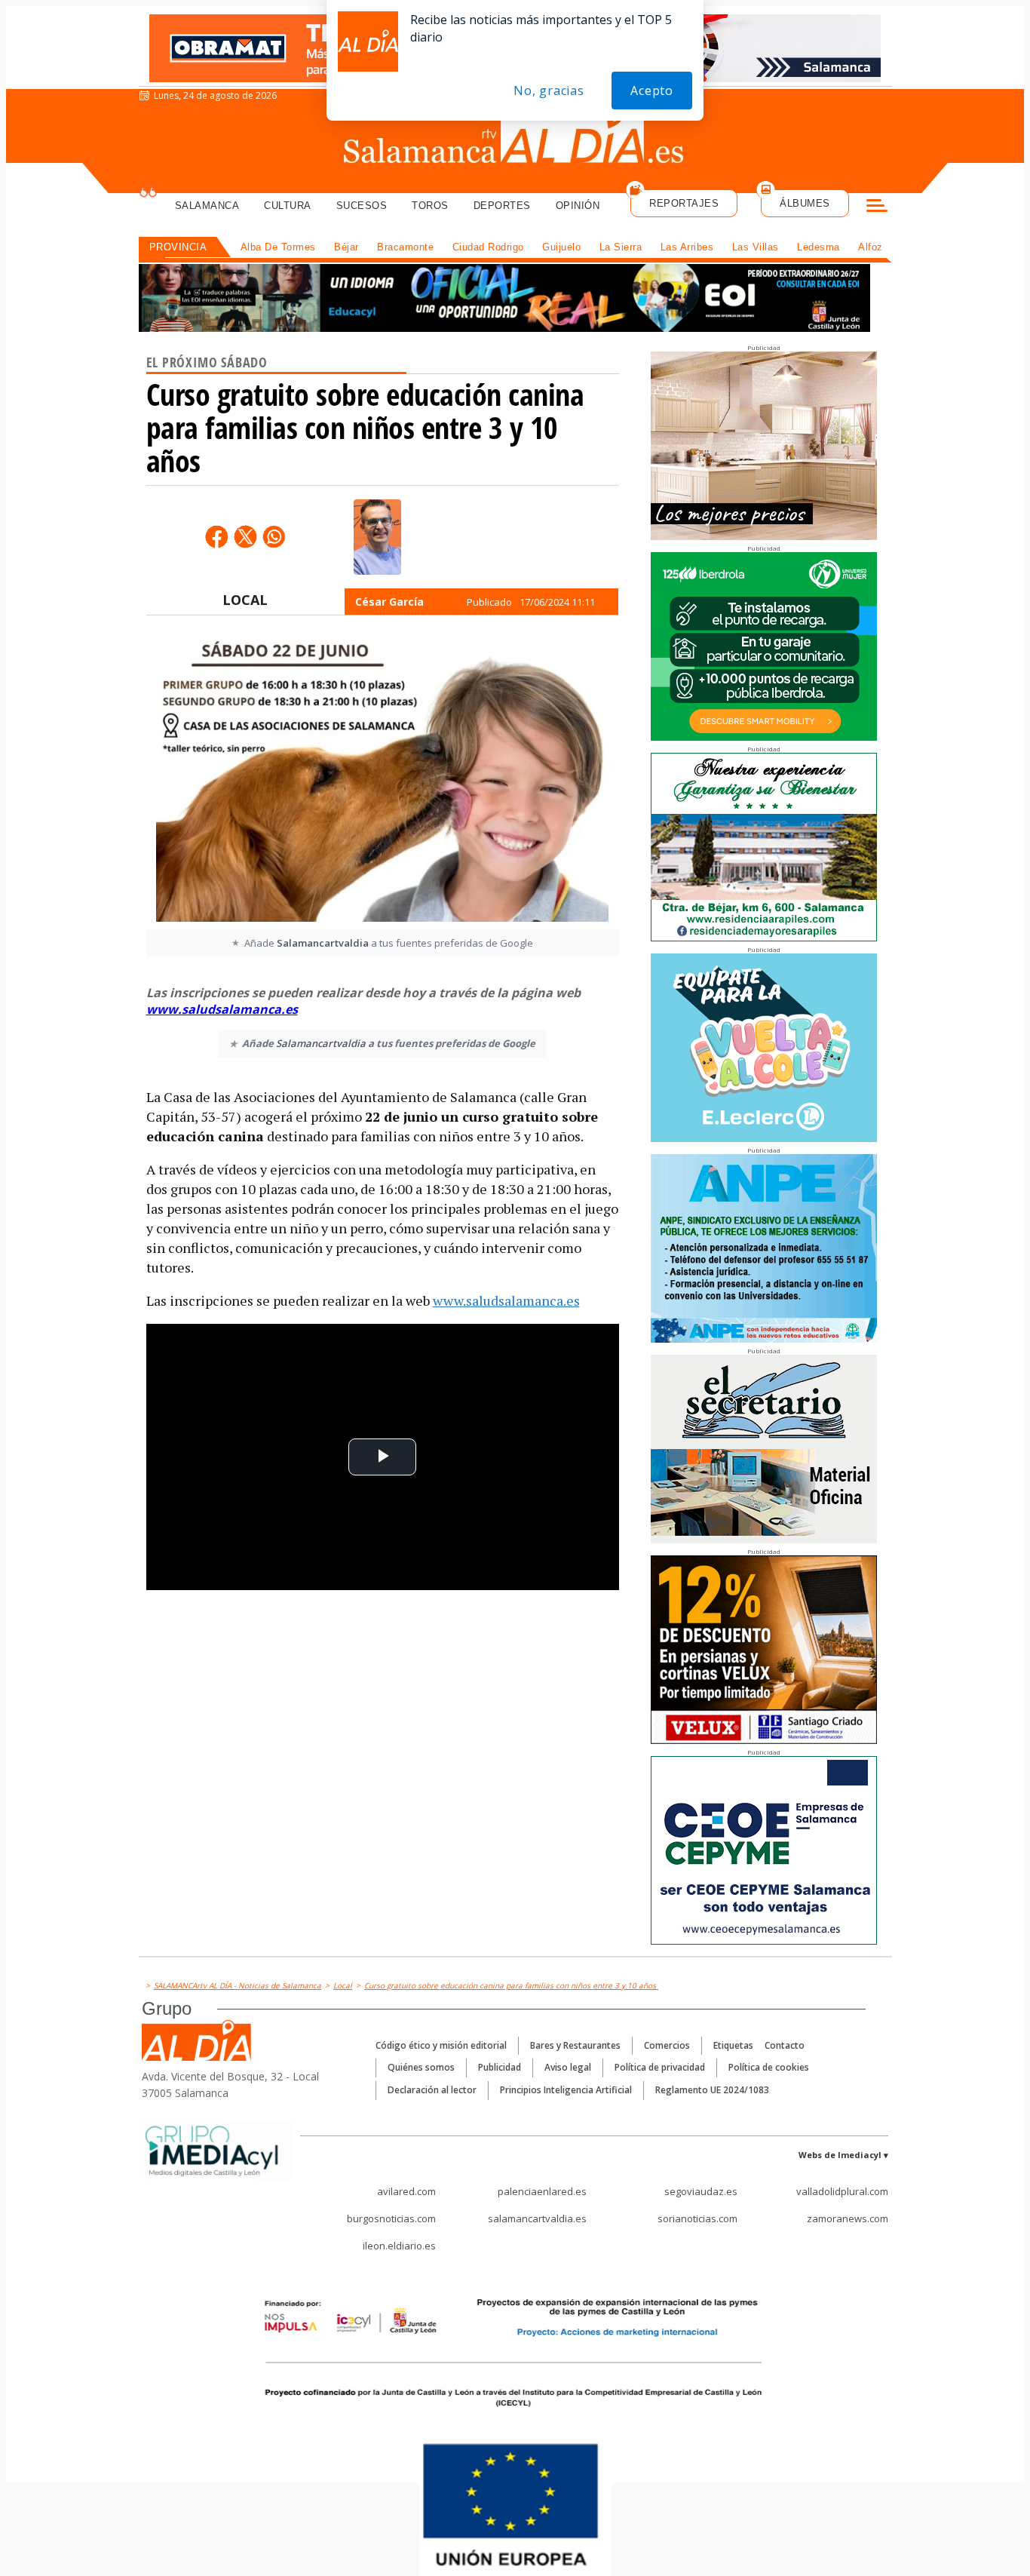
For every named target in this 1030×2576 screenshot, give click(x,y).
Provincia (178, 247)
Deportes (502, 206)
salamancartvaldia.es (537, 2218)
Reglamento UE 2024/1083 (712, 2090)
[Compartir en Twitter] (245, 536)
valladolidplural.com (842, 2191)
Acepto (652, 91)
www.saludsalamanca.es (222, 1009)
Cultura (288, 206)
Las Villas (756, 247)
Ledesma (818, 247)
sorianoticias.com (697, 2218)
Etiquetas (733, 2045)
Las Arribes (687, 247)
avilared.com (406, 2191)
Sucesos (362, 206)
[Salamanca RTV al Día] (515, 140)
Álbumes (805, 203)
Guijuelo (561, 247)
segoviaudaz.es (701, 2191)
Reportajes (684, 203)
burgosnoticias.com (391, 2218)
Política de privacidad (660, 2067)
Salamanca (207, 206)
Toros (430, 206)
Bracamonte (405, 247)
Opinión (578, 206)
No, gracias (549, 91)
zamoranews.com (848, 2218)
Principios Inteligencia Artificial (566, 2090)
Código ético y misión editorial (441, 2045)
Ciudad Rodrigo (488, 247)
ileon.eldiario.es (399, 2246)
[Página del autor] (377, 537)
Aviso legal (568, 2067)
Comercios (667, 2045)
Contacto (785, 2045)
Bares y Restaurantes (575, 2045)
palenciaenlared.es (542, 2191)
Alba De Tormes (278, 247)
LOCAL (245, 600)
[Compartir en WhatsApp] (274, 536)
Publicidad (500, 2067)
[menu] (877, 207)
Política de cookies (769, 2067)
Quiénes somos (421, 2067)
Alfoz (871, 247)
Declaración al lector (432, 2090)
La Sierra (621, 247)
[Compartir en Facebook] (216, 536)
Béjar (346, 247)
